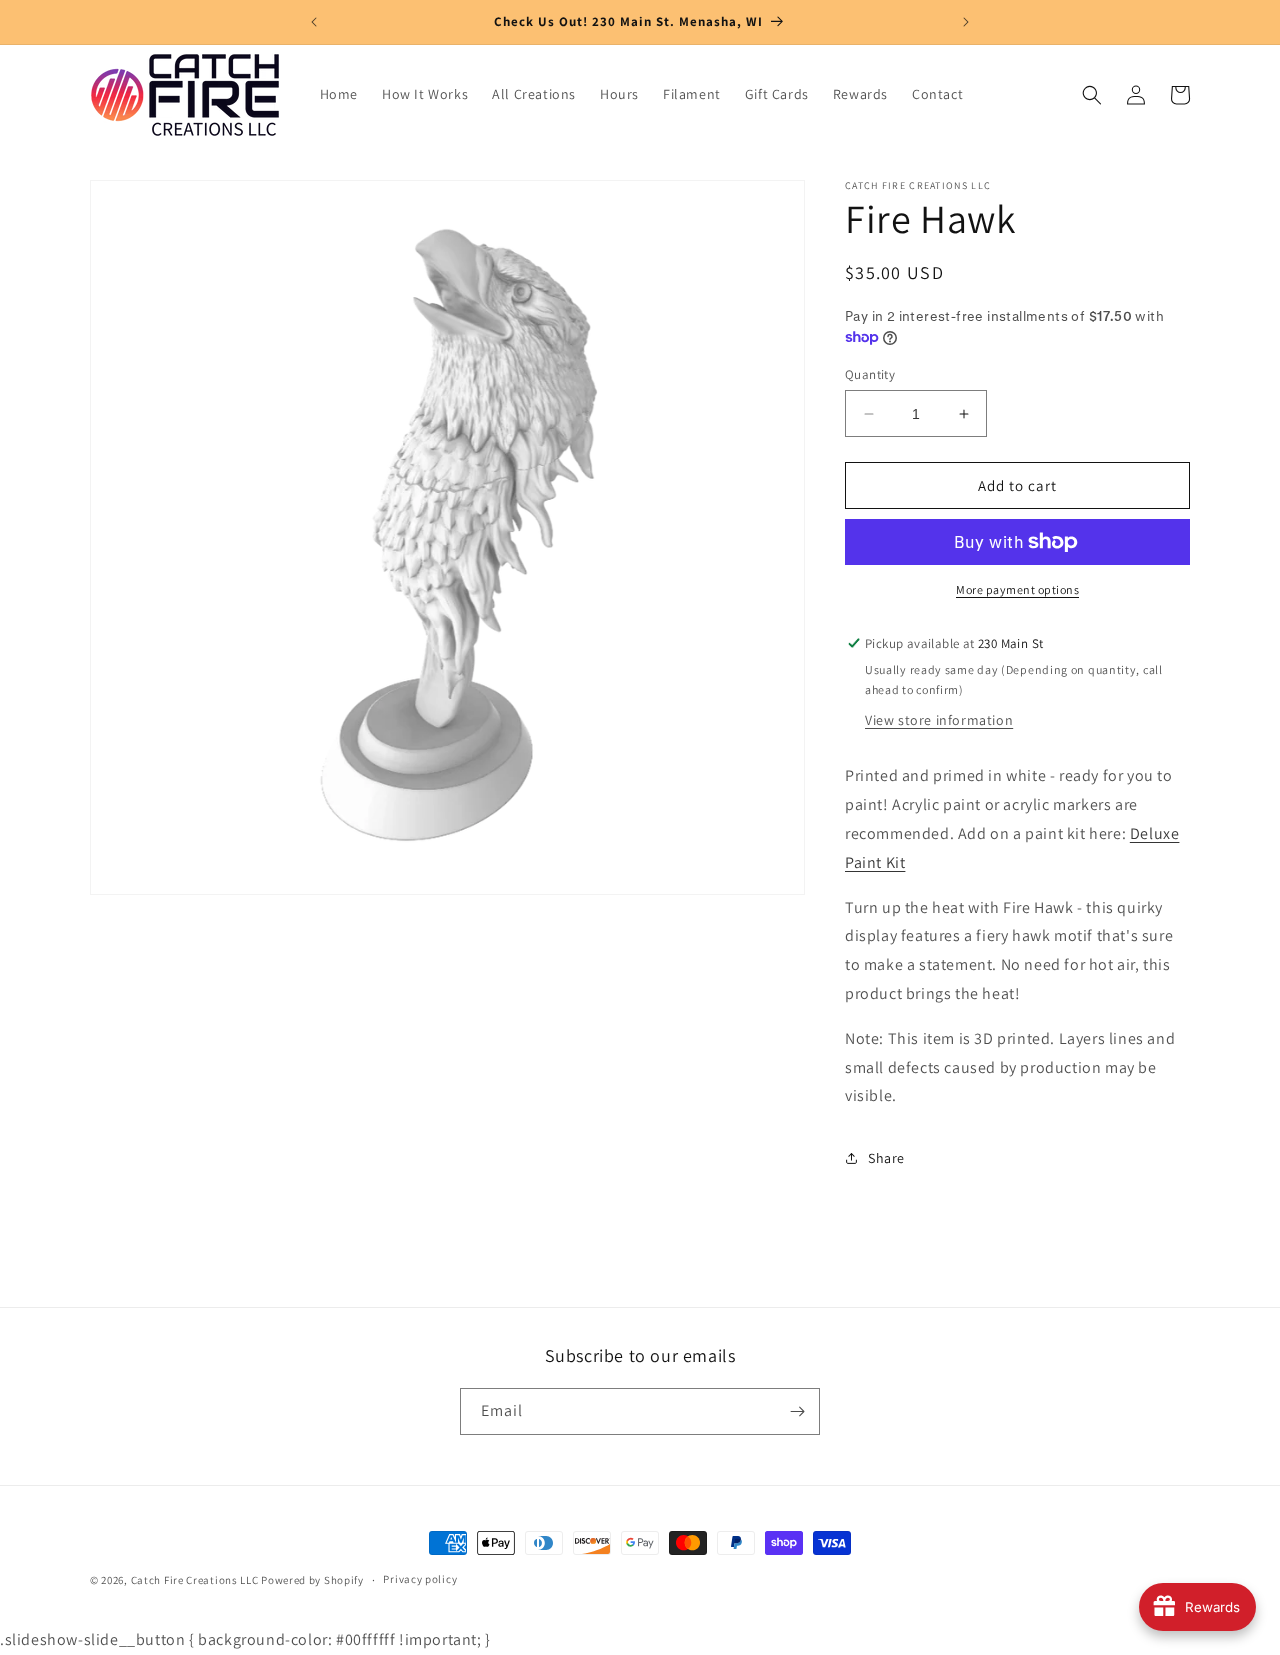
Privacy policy (420, 1580)
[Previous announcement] (314, 22)
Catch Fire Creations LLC (195, 1580)
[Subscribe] (797, 1411)
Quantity (870, 374)
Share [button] (886, 1158)
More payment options (1017, 589)
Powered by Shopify (312, 1580)
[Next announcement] (966, 22)
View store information (939, 720)
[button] (1092, 95)
